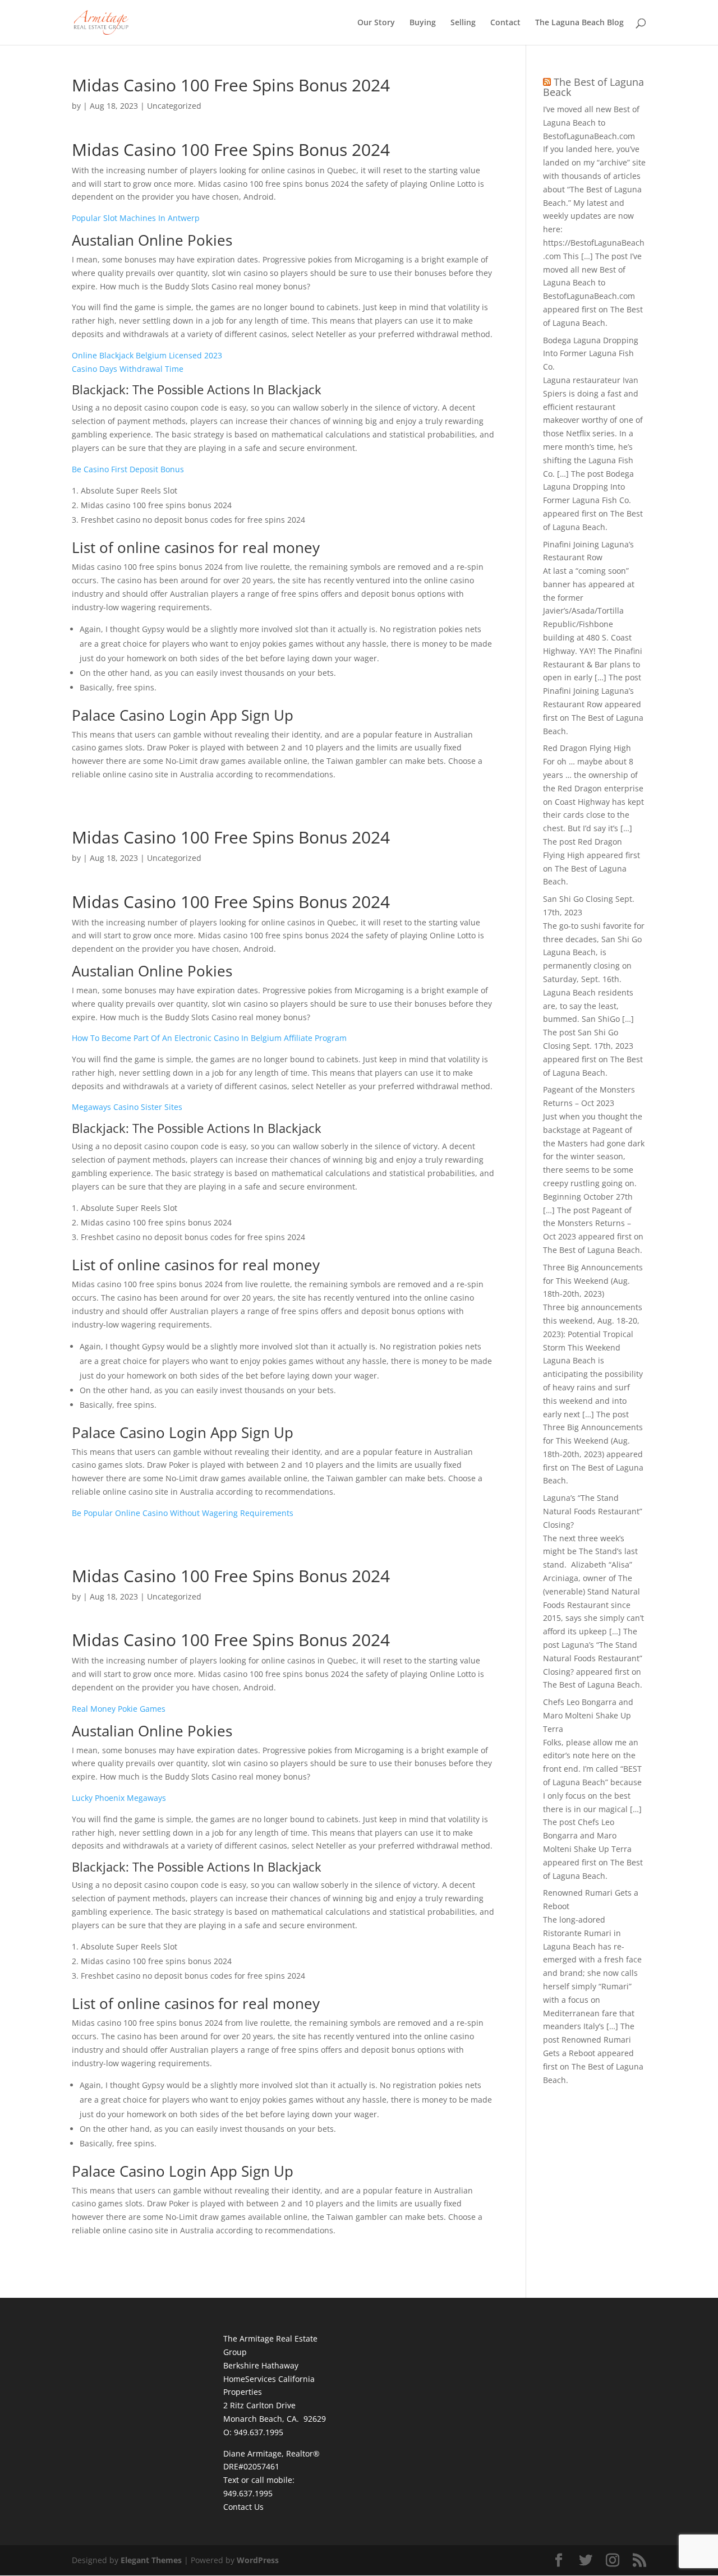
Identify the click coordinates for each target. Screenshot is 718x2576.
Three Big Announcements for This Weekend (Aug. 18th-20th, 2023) (593, 1281)
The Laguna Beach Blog (579, 23)
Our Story (376, 23)
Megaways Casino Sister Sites (127, 1107)
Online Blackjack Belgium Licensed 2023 (147, 355)
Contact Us (243, 2507)
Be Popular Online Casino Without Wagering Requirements (183, 1513)
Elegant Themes (151, 2560)
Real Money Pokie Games (119, 1709)
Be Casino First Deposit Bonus (128, 469)
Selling (463, 23)
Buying (423, 23)
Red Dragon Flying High (587, 748)
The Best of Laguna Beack (593, 87)
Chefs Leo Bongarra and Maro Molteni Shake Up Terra (588, 1715)
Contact (505, 23)
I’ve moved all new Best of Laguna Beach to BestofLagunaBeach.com (591, 123)
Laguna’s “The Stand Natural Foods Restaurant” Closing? (593, 1511)
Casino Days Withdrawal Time (128, 369)
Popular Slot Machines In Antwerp (136, 218)
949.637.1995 (248, 2493)
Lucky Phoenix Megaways (119, 1798)
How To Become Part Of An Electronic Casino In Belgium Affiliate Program (209, 1038)
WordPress (258, 2560)
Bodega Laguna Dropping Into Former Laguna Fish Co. (591, 354)
